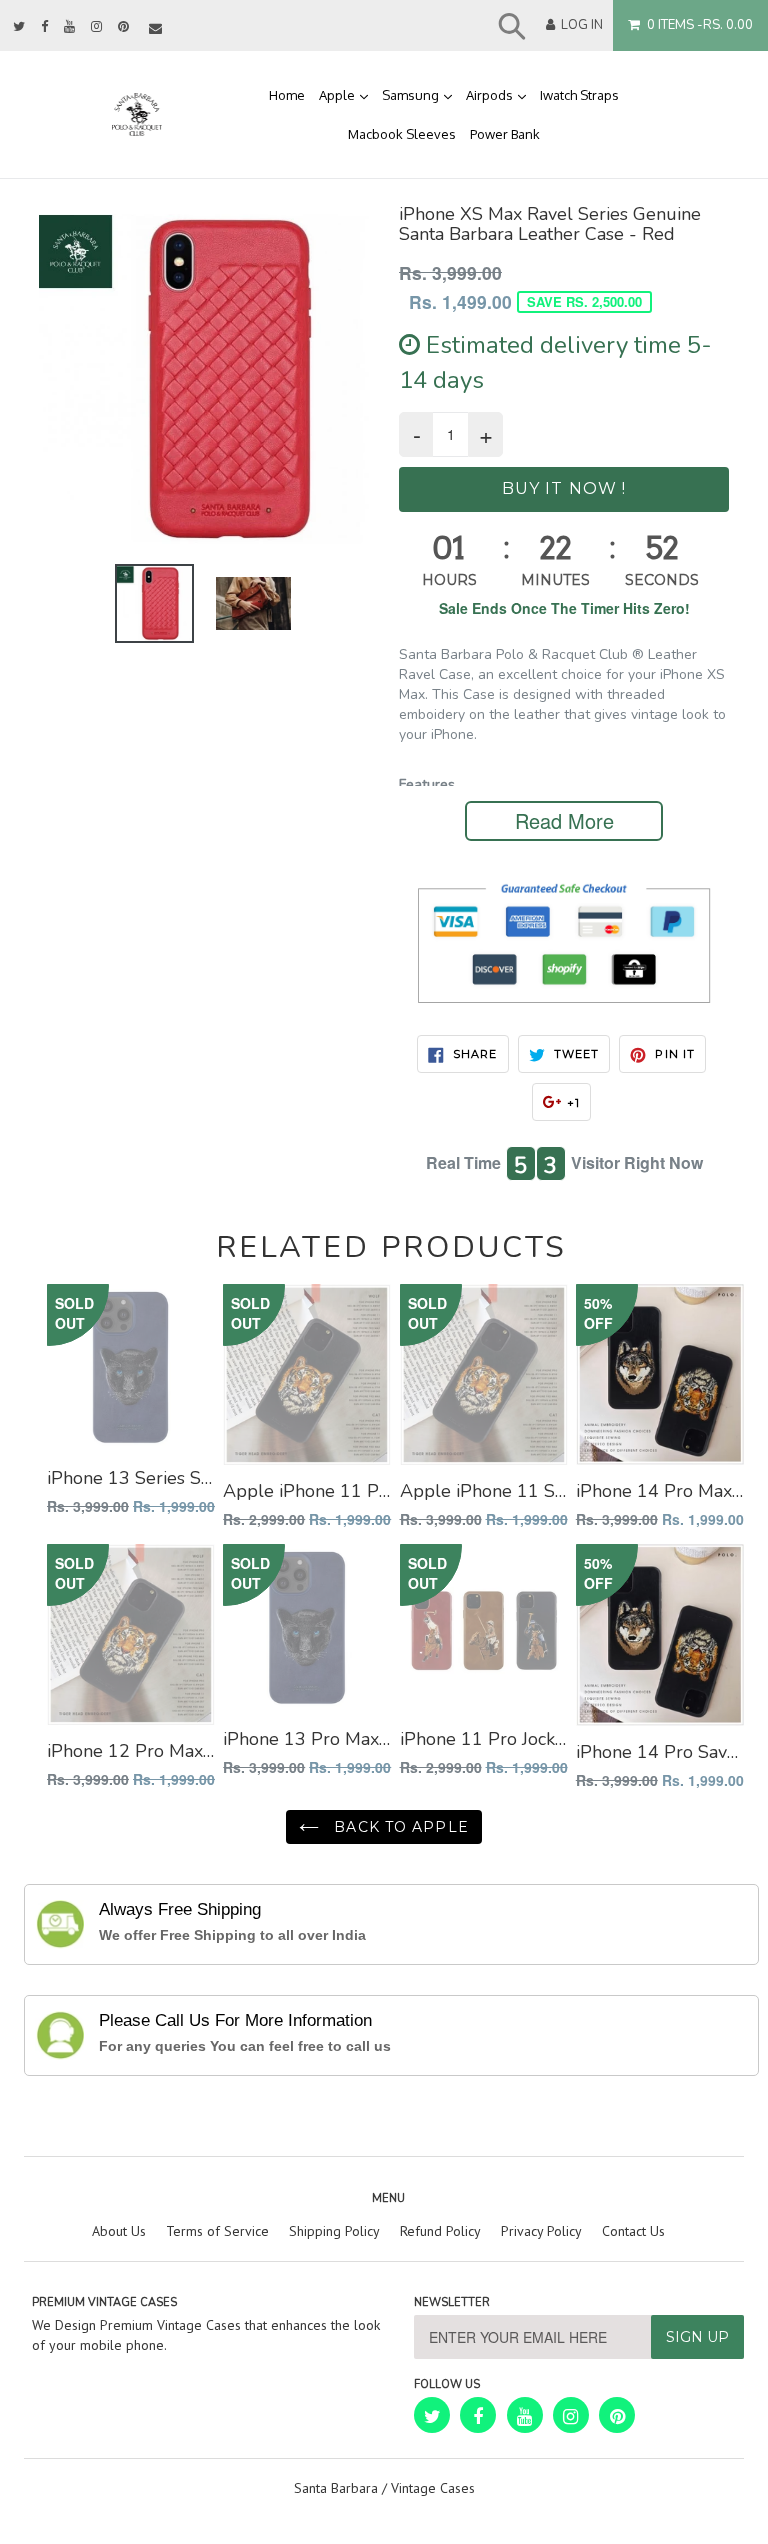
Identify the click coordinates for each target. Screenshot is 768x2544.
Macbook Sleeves (402, 134)
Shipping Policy (334, 2231)
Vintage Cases (433, 2488)
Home (287, 95)
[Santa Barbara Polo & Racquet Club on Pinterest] (123, 27)
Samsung (420, 94)
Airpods (499, 94)
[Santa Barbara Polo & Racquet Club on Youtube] (69, 27)
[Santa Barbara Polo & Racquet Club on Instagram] (96, 27)
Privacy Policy (541, 2231)
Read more (564, 820)
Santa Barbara (336, 2488)
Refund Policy (440, 2231)
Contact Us (633, 2231)
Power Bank (505, 134)
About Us (119, 2231)
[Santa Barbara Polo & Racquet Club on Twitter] (19, 27)
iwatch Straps (579, 95)
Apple (347, 94)
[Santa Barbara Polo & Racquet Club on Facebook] (44, 27)
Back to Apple (399, 1827)
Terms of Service (217, 2231)
